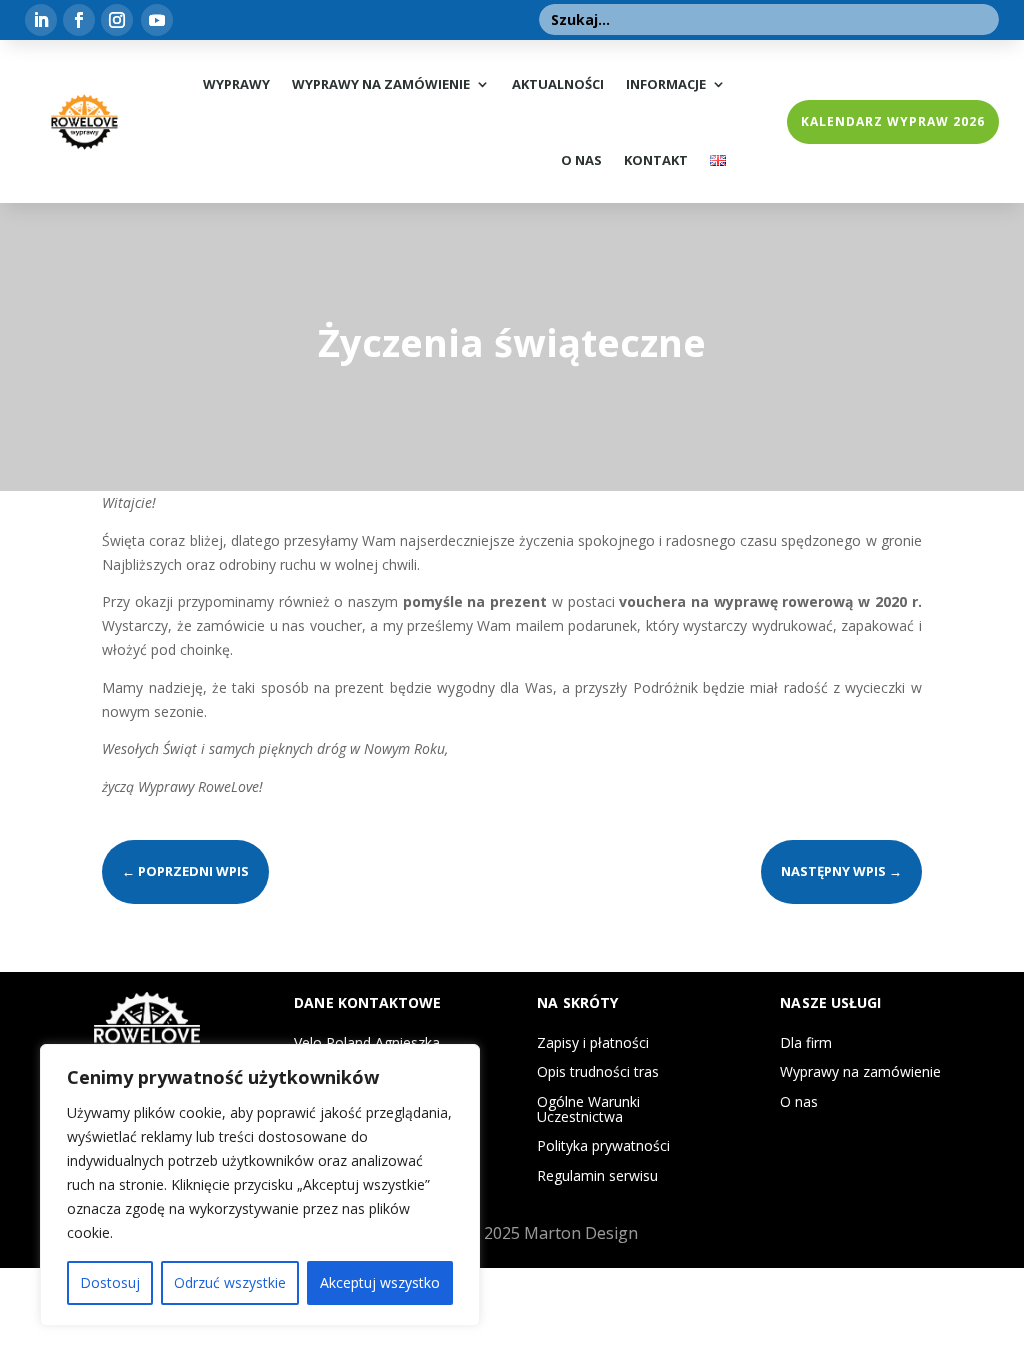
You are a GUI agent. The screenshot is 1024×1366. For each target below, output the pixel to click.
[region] (260, 1185)
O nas (581, 160)
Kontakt (656, 160)
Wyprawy (236, 84)
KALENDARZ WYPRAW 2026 (893, 121)
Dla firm (806, 1042)
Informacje (666, 84)
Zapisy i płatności (593, 1042)
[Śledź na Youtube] (157, 20)
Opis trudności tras (598, 1071)
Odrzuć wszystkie (230, 1282)
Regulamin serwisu (597, 1175)
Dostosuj (110, 1282)
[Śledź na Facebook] (79, 20)
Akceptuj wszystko (380, 1282)
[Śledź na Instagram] (117, 20)
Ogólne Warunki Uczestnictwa (588, 1109)
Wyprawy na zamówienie (381, 84)
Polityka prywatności (603, 1145)
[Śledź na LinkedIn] (41, 20)
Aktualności (558, 84)
